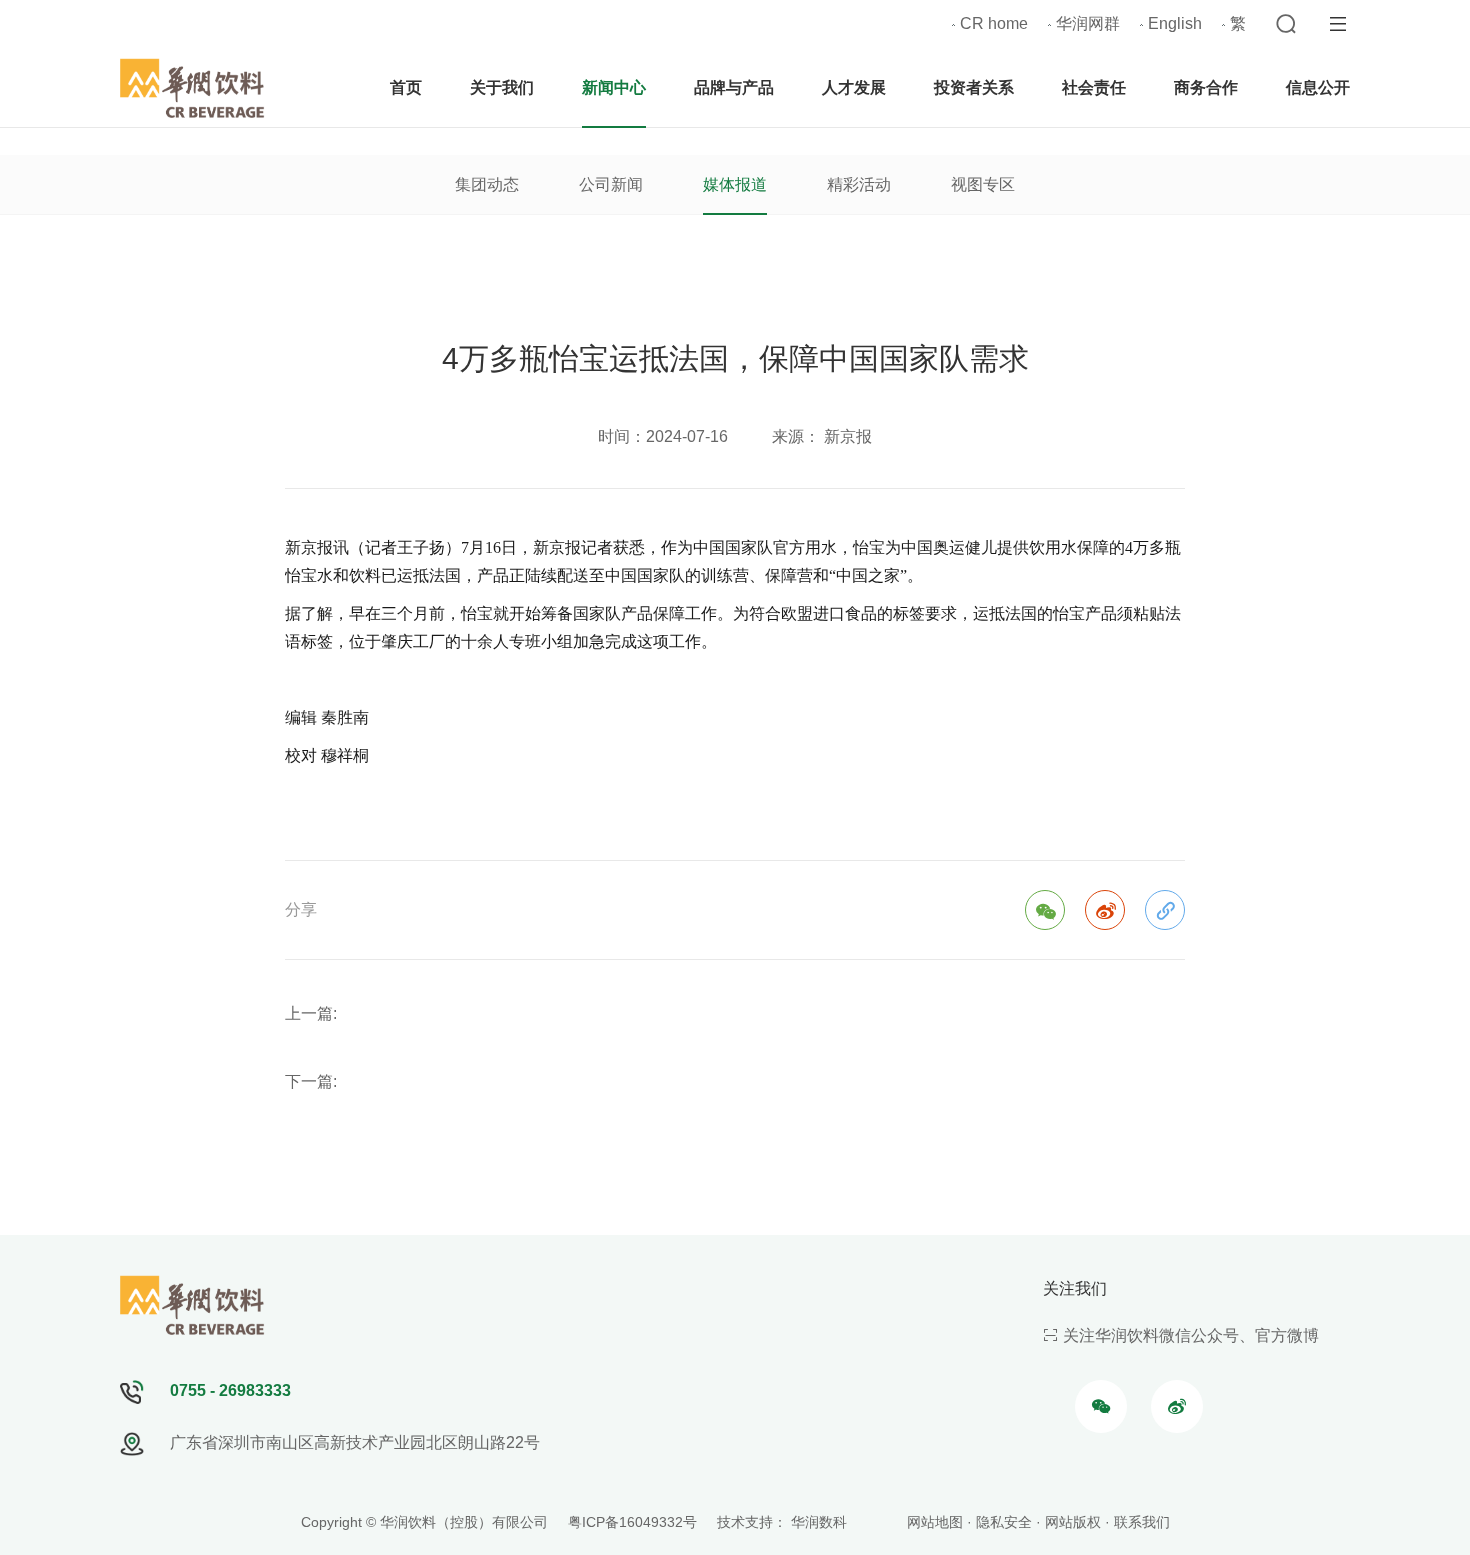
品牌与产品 (734, 87)
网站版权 (1073, 1522)
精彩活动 (859, 184)
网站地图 (935, 1522)
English (1175, 23)
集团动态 (487, 184)
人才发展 (854, 87)
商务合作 (1206, 87)
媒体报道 (735, 184)
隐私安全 (1004, 1522)
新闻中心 (614, 87)
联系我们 (1142, 1522)
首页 (406, 87)
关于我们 (502, 87)
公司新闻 (611, 184)
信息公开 (1318, 87)
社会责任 (1094, 87)
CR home (994, 23)
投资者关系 (974, 87)
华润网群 (1088, 23)
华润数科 (819, 1522)
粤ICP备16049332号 (632, 1522)
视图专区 (983, 184)
